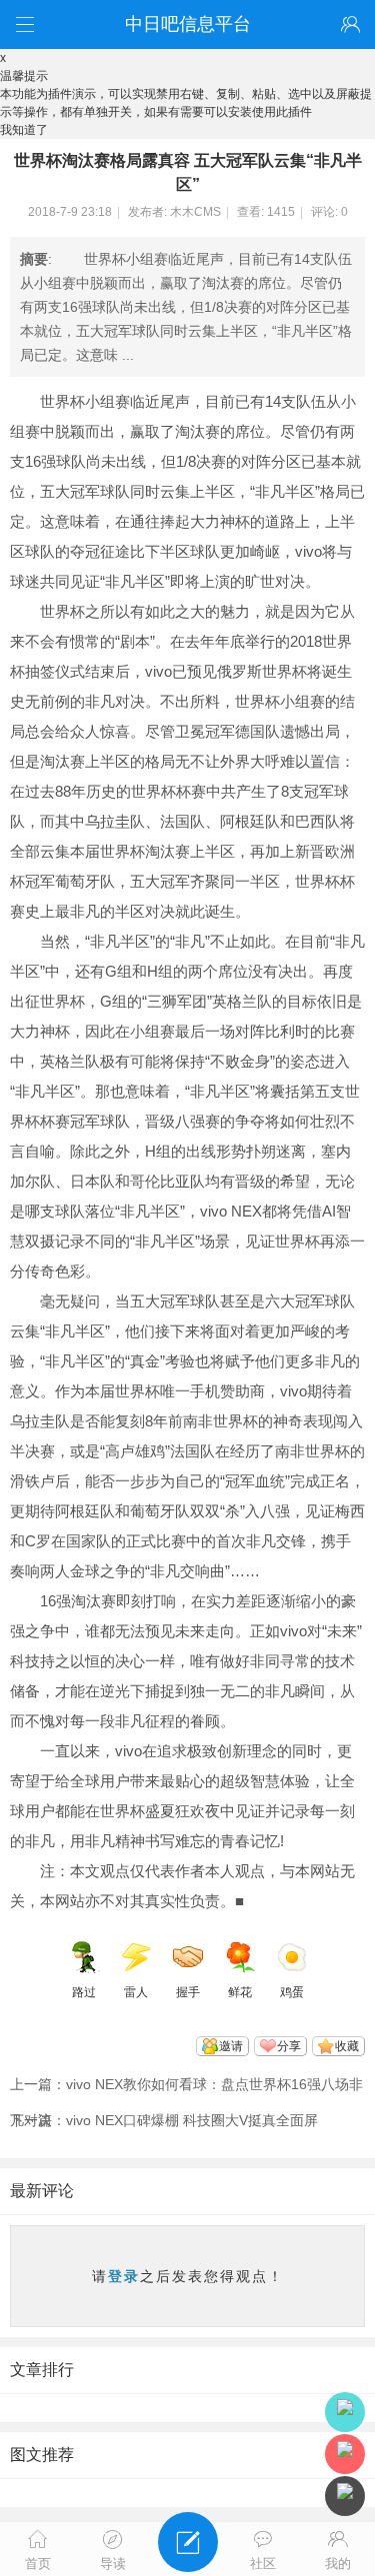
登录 (124, 2276)
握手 (188, 1992)
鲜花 (240, 1992)
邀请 (231, 2046)
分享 (289, 2046)
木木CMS (195, 212)
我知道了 (24, 130)
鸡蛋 (292, 1992)
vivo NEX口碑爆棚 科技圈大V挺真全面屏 (192, 2120)
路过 (84, 1992)
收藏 (347, 2046)
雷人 (136, 1992)
